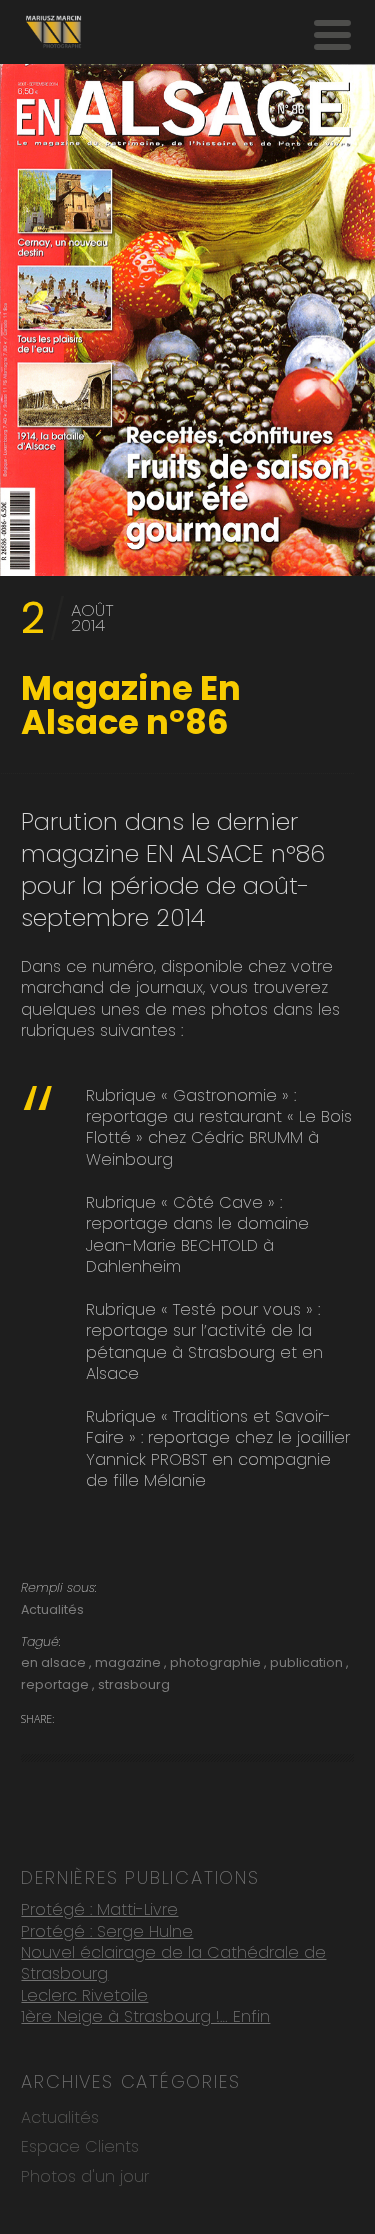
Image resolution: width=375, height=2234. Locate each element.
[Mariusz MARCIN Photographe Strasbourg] (53, 32)
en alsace (55, 1662)
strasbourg (134, 1684)
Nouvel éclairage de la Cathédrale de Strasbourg (173, 1963)
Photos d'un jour (85, 2176)
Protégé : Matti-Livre (99, 1909)
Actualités (52, 1609)
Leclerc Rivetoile (84, 1995)
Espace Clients (80, 2146)
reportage (56, 1684)
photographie (217, 1662)
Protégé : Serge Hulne (107, 1931)
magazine (129, 1662)
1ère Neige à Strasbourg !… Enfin (145, 2016)
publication (308, 1662)
